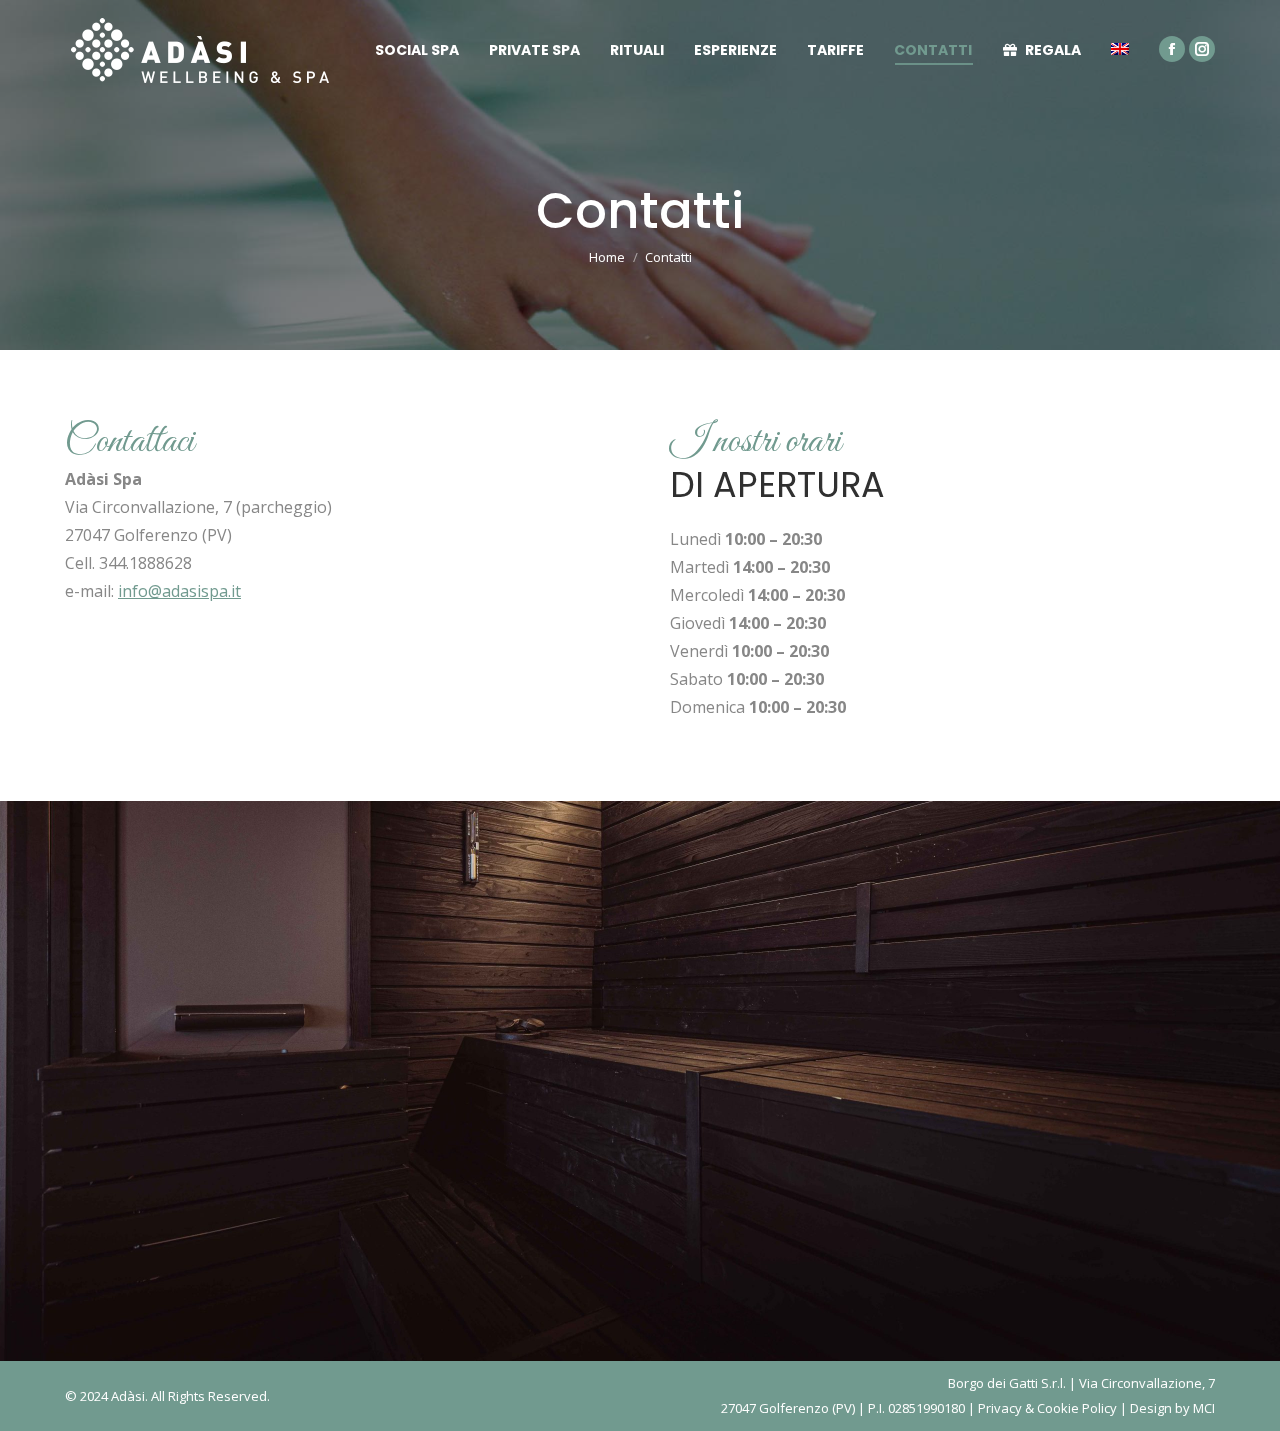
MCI (1204, 1408)
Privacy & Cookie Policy (1047, 1408)
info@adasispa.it (179, 591)
